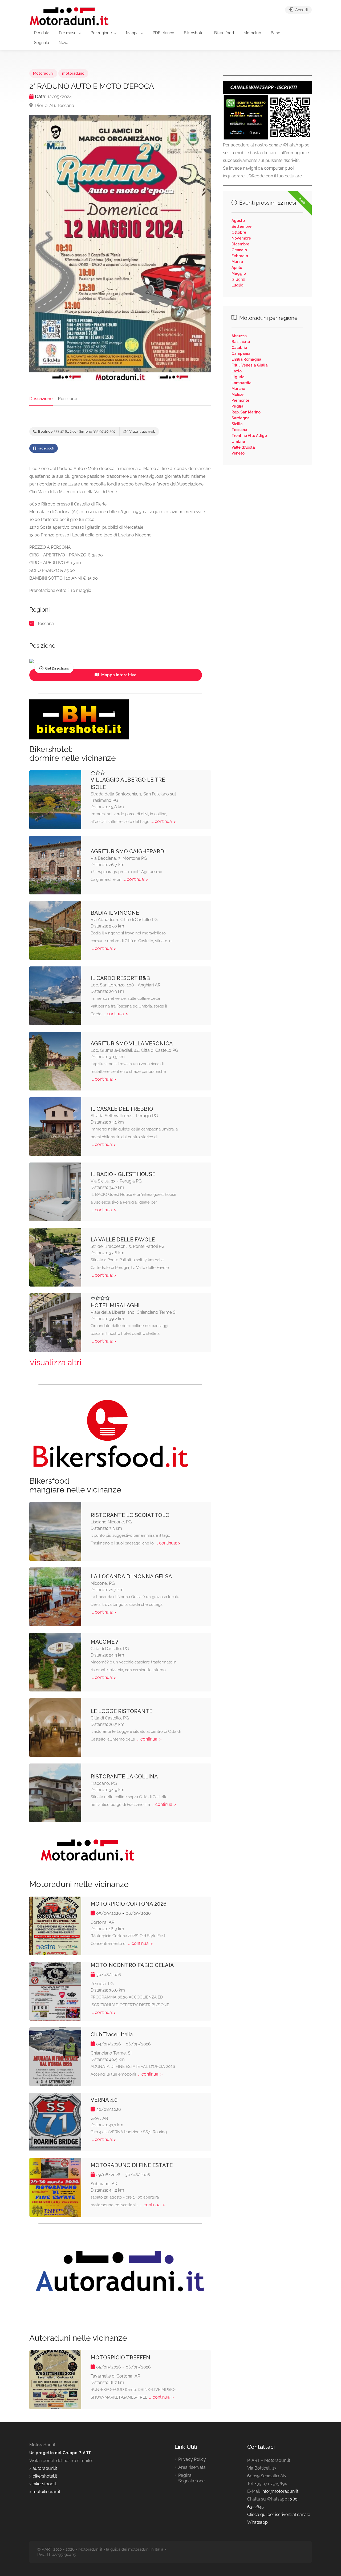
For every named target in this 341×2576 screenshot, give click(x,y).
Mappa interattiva (118, 675)
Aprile (237, 268)
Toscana (46, 624)
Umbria (238, 441)
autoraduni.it (45, 2468)
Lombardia (241, 383)
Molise (238, 395)
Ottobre (239, 232)
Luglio (237, 285)
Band (275, 33)
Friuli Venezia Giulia (250, 365)
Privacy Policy (192, 2459)
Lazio (237, 371)
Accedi (301, 10)
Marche (238, 389)
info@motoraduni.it (280, 2491)
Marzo (237, 262)
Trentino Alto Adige (249, 436)
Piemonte (240, 400)
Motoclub (252, 33)
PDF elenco (163, 33)
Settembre (241, 226)
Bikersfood (224, 33)
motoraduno (73, 73)
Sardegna (241, 418)
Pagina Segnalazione (191, 2478)
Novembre (241, 238)
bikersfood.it (44, 2484)
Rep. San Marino (246, 412)
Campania (241, 353)
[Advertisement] (267, 508)
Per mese (68, 33)
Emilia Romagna (246, 359)
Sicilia (237, 424)
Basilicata (241, 342)
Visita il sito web (142, 431)
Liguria (238, 377)
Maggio (239, 273)
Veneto (238, 453)
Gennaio (239, 250)
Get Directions (57, 668)
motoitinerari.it (46, 2492)
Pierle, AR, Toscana (54, 105)
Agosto (238, 221)
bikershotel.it (45, 2476)
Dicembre (240, 244)
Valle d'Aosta (243, 447)
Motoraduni (43, 73)
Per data (42, 33)
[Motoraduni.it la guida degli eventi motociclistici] (69, 16)
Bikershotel (194, 33)
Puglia (238, 406)
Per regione (101, 33)
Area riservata (192, 2467)
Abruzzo (239, 336)
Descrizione (41, 399)
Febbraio (240, 256)
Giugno (238, 279)
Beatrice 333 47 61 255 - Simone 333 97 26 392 (76, 431)
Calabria (239, 348)
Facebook (45, 448)
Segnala (42, 43)
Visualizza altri (55, 1362)
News (64, 43)
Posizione (68, 399)
